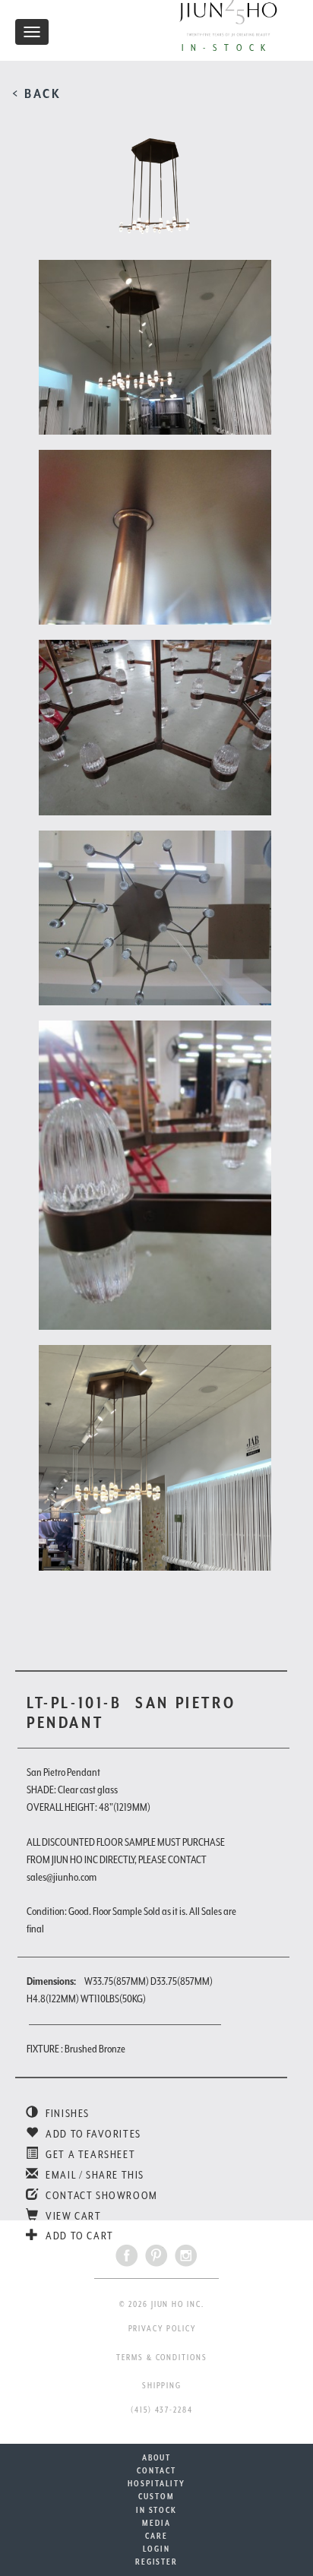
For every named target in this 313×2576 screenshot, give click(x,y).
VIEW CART (73, 2216)
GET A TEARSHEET (89, 2154)
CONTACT (156, 2470)
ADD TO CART (79, 2236)
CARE (156, 2536)
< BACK (37, 93)
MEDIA (156, 2523)
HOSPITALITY (156, 2483)
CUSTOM (156, 2496)
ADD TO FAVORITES (92, 2134)
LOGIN (156, 2549)
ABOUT (157, 2457)
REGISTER (156, 2562)
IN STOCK (156, 2510)
